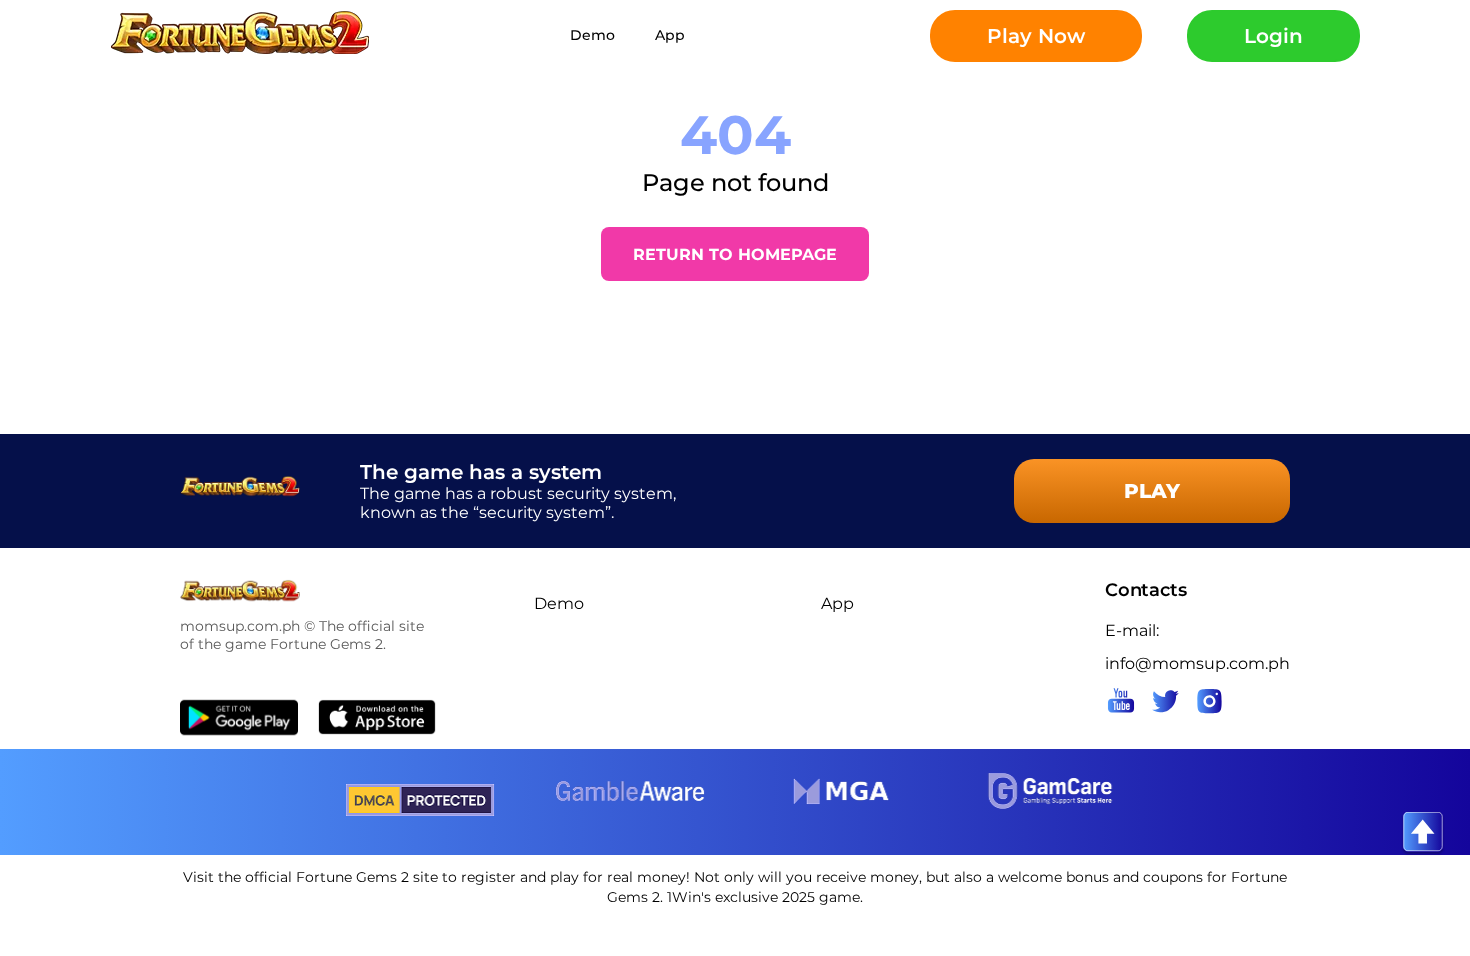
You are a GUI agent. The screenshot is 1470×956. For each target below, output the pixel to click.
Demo (592, 35)
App (670, 35)
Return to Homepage (735, 254)
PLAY (1152, 491)
